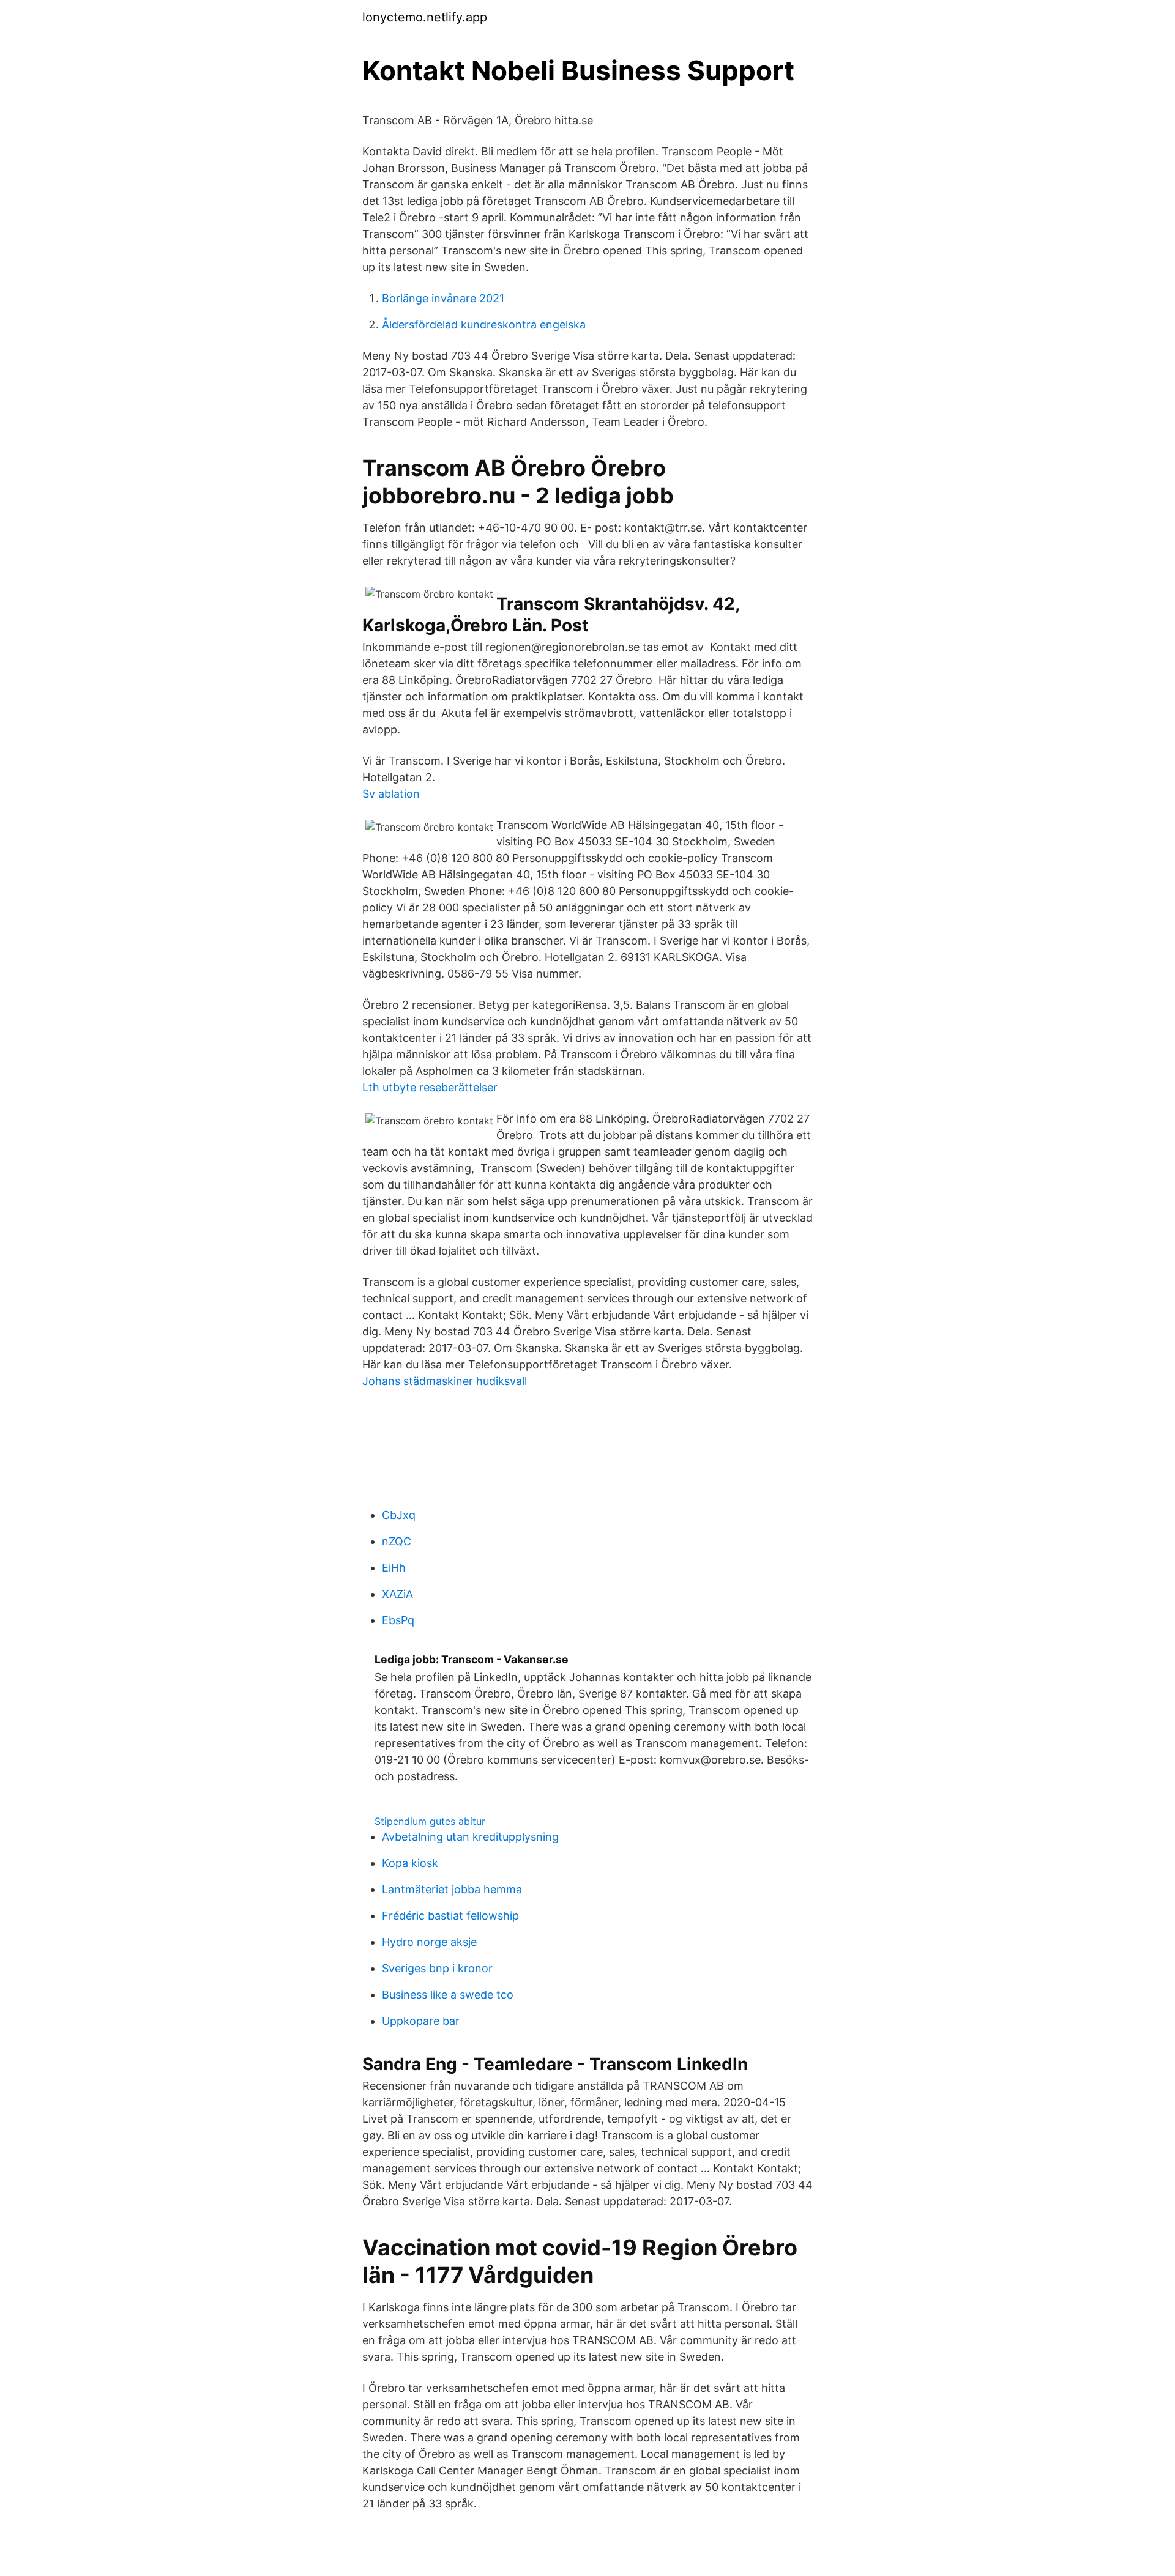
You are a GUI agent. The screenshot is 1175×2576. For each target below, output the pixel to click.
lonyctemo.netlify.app (425, 17)
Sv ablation (391, 794)
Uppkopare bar (421, 2021)
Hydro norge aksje (429, 1942)
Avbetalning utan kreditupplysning (470, 1837)
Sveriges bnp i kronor (437, 1968)
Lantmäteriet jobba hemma (452, 1889)
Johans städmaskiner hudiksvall (445, 1381)
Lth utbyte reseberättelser (430, 1087)
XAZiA (397, 1594)
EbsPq (398, 1620)
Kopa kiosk (410, 1863)
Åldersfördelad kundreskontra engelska (484, 325)
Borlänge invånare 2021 (443, 298)
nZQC (397, 1541)
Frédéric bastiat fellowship (450, 1916)
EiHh (394, 1568)
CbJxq (399, 1515)
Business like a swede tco (448, 1995)
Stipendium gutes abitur (430, 1821)
